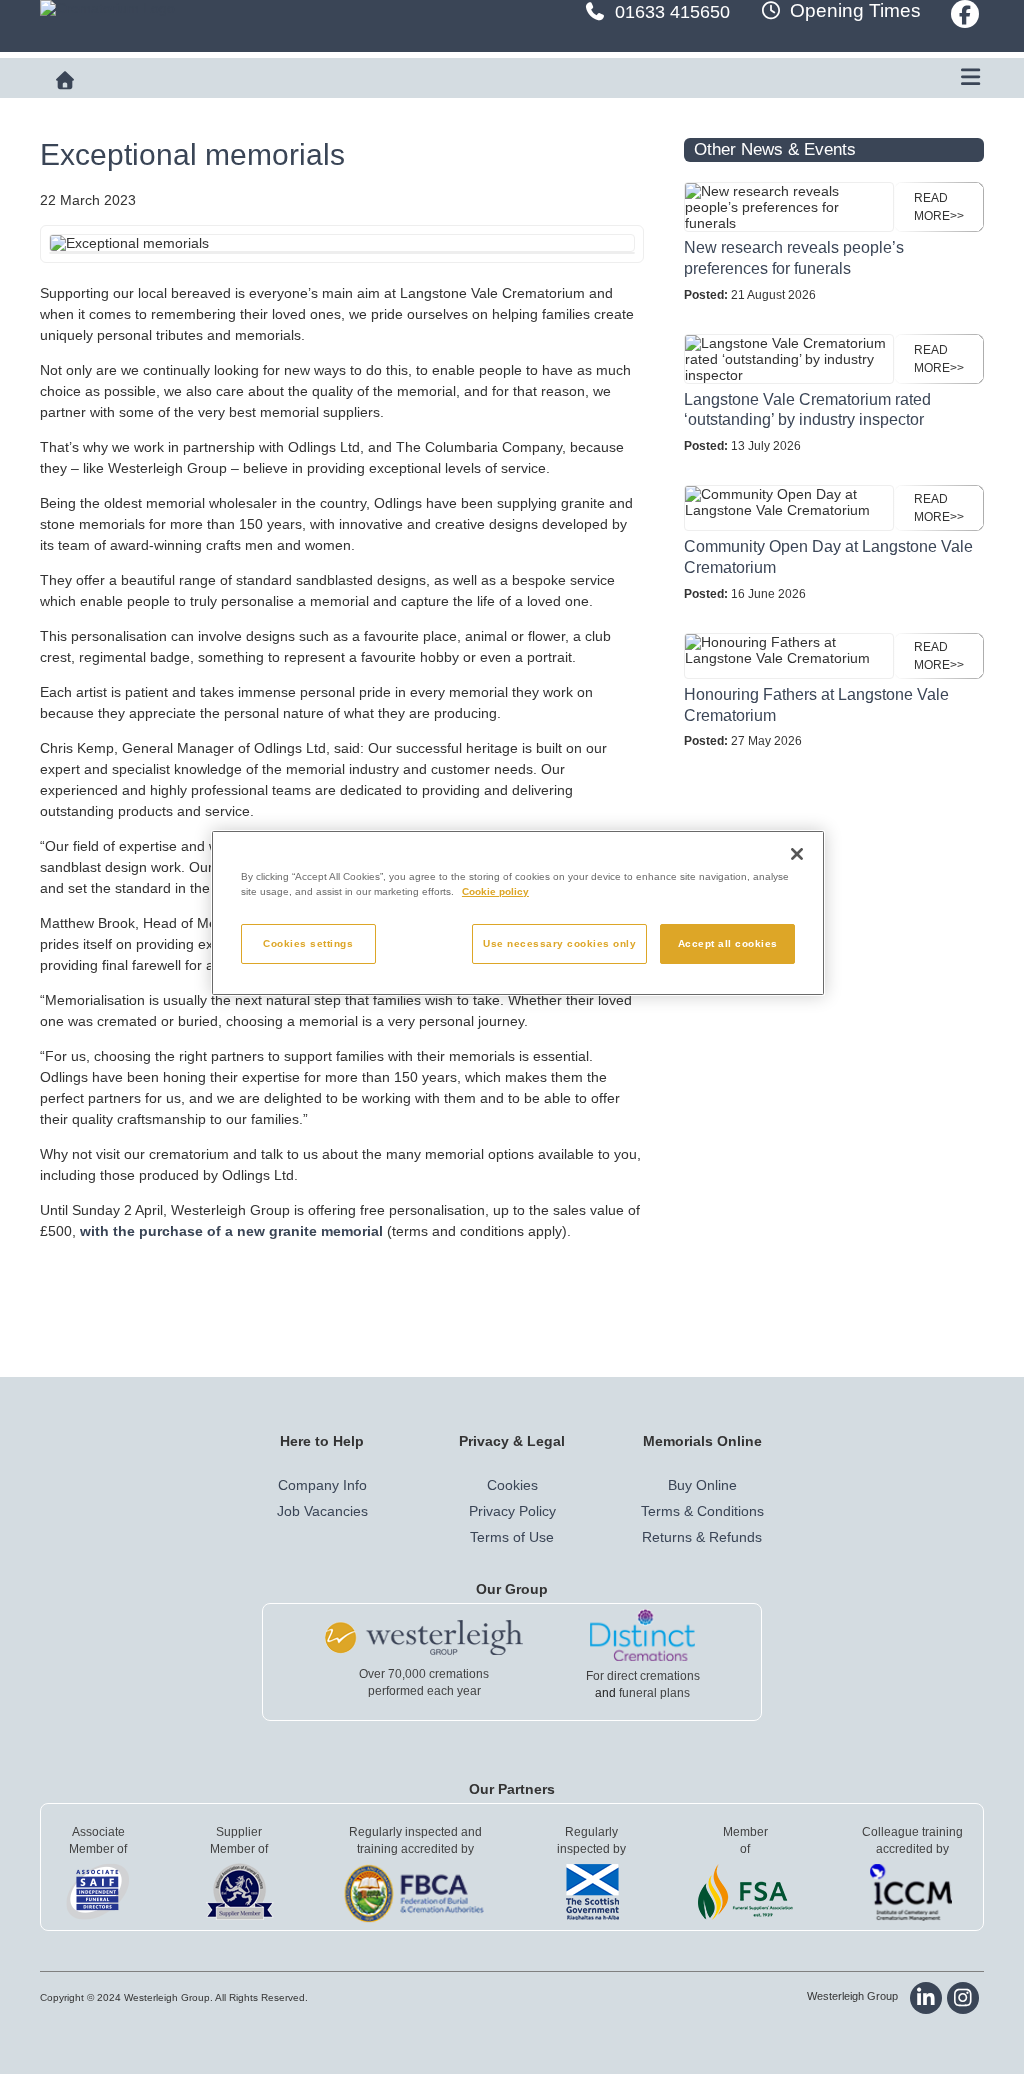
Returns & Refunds (702, 1537)
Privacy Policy (512, 1511)
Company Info (322, 1485)
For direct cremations (643, 1676)
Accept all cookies (728, 943)
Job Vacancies (322, 1511)
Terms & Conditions (702, 1511)
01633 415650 (672, 12)
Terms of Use (512, 1537)
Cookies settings (308, 943)
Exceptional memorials (192, 154)
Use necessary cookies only (559, 943)
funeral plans (654, 1693)
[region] (518, 913)
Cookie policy (495, 891)
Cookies (512, 1485)
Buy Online (702, 1485)
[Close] (797, 854)
